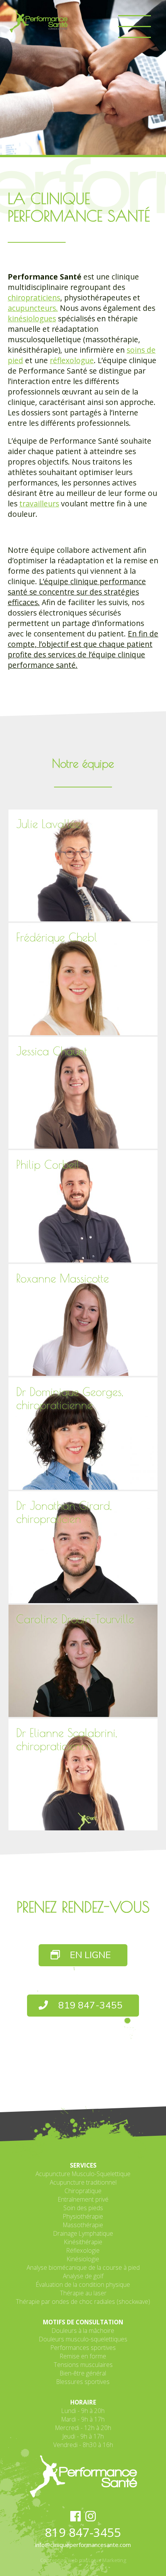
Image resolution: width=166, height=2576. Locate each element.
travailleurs (39, 503)
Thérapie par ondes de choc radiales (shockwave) (83, 2302)
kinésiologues (32, 318)
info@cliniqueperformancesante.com (83, 2545)
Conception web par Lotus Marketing (83, 2560)
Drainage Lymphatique (83, 2233)
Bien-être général (83, 2373)
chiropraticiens (34, 298)
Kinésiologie (83, 2259)
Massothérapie (83, 2225)
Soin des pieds (83, 2208)
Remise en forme (83, 2356)
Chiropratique (83, 2191)
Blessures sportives (83, 2382)
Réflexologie (83, 2250)
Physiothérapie (83, 2216)
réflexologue (72, 360)
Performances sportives (83, 2348)
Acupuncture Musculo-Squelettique (83, 2174)
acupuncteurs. (33, 308)
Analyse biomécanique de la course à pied (83, 2267)
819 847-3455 (89, 2006)
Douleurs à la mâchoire (83, 2331)
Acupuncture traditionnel (83, 2182)
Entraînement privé (83, 2199)
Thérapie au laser (83, 2293)
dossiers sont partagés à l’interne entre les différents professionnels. (73, 418)
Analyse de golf (83, 2276)
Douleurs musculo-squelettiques (83, 2339)
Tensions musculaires (83, 2365)
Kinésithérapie (83, 2242)
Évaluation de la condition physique (83, 2284)
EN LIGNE (89, 1955)
